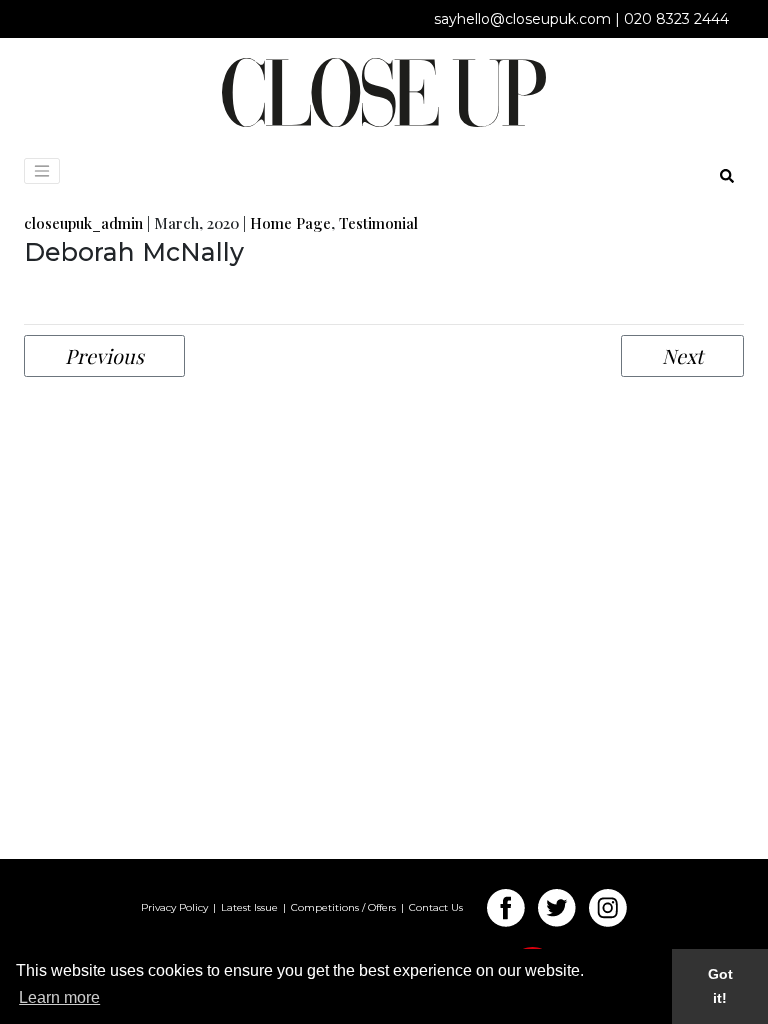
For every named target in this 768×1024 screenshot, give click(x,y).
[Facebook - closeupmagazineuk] (511, 907)
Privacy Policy (174, 907)
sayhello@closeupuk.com (522, 19)
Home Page (290, 223)
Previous (104, 355)
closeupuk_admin (83, 223)
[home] (384, 91)
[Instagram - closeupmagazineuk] (608, 907)
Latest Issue (249, 907)
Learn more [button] (59, 997)
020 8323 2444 (676, 19)
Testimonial (378, 223)
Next (682, 355)
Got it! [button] (720, 986)
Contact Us (436, 907)
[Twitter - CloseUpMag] (562, 907)
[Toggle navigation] (42, 171)
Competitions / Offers (343, 907)
